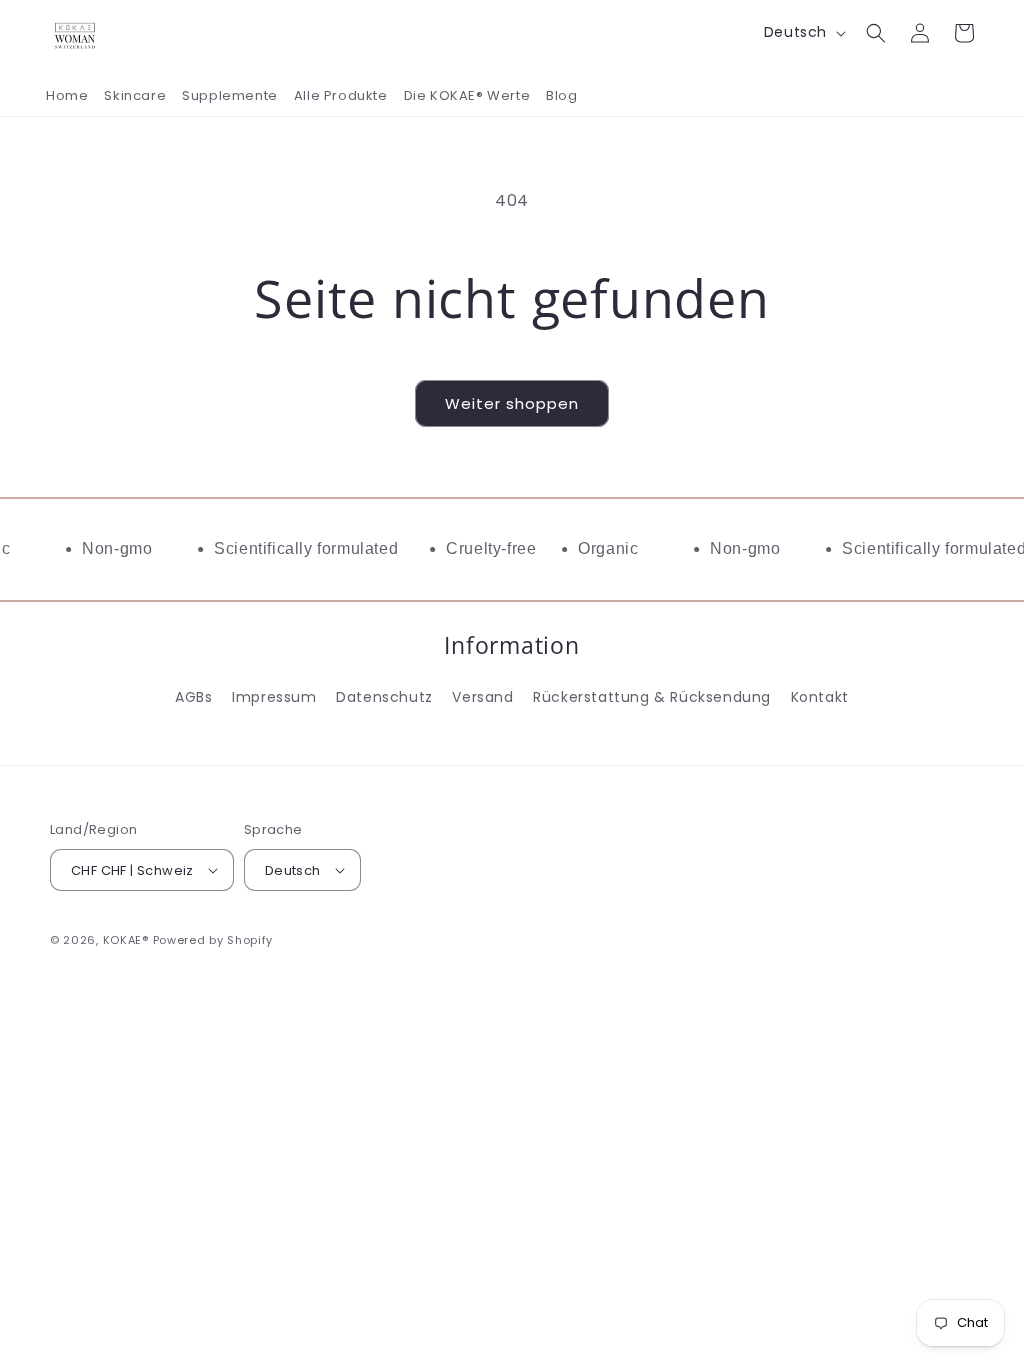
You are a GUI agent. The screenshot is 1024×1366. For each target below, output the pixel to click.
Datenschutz (384, 697)
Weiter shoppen (512, 403)
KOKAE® (126, 940)
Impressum (274, 697)
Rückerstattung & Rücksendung (652, 697)
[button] (876, 33)
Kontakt (820, 697)
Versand (482, 697)
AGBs (193, 697)
